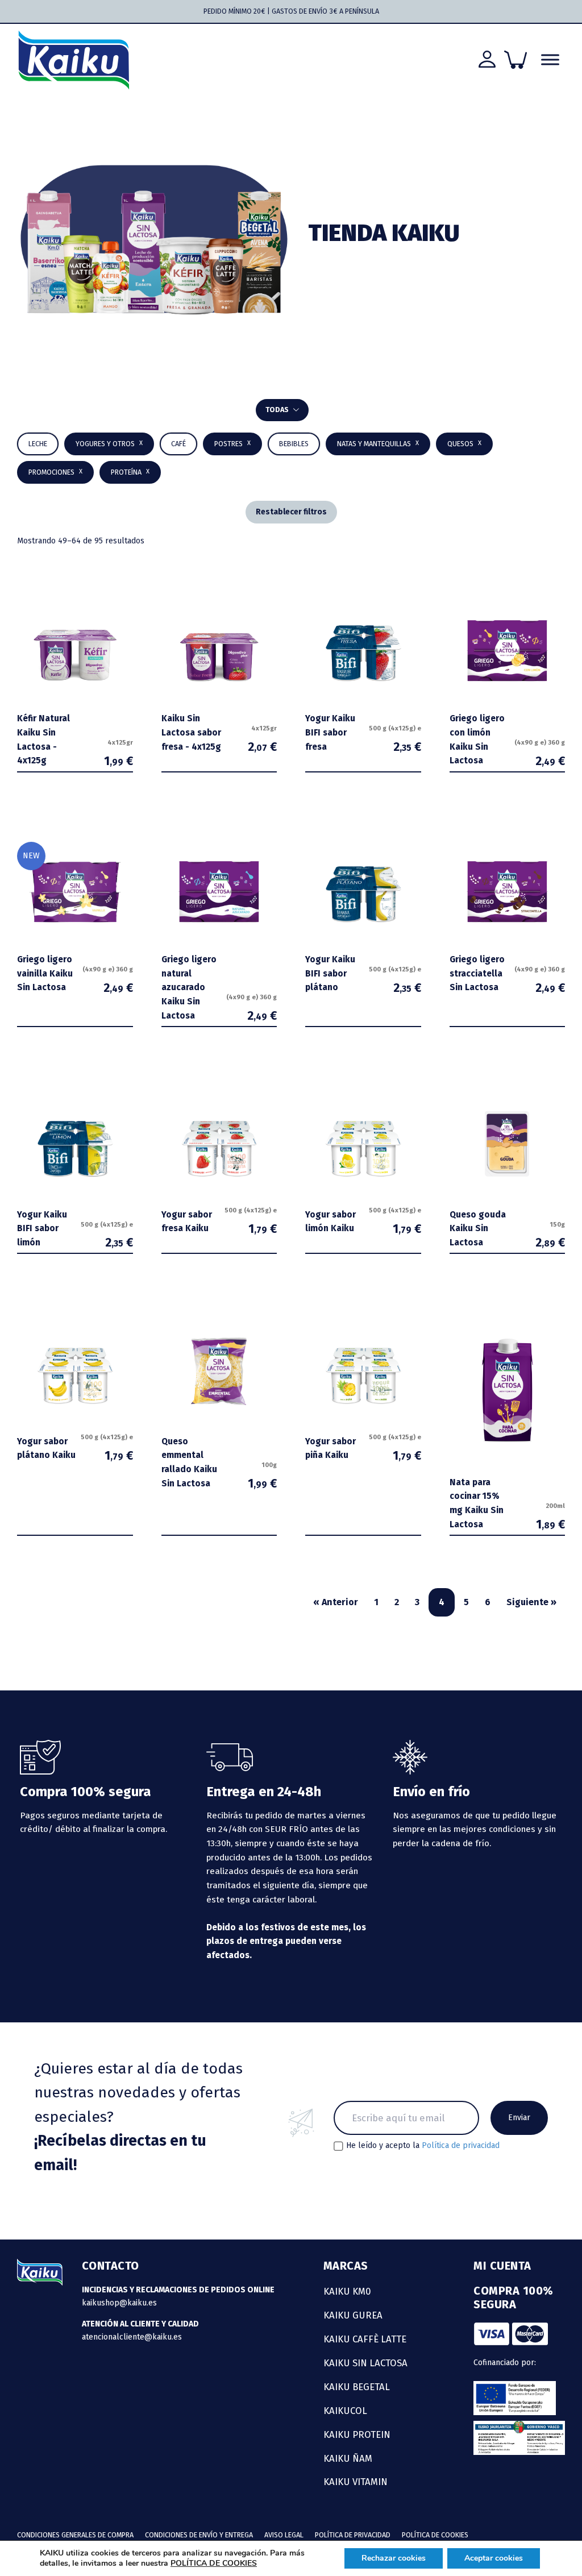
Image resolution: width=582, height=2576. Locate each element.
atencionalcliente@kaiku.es (132, 2337)
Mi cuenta (502, 2266)
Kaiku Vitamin (356, 2482)
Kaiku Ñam (348, 2458)
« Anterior (336, 1602)
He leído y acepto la (423, 2146)
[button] (294, 444)
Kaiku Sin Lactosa (365, 2363)
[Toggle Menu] (550, 60)
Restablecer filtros (291, 512)
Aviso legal (284, 2535)
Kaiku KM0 (347, 2291)
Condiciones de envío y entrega (199, 2535)
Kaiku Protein (357, 2434)
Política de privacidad (461, 2145)
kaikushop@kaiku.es (119, 2303)
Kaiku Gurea (353, 2315)
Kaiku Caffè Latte (365, 2339)
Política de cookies (435, 2535)
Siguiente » (531, 1602)
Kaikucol (345, 2411)
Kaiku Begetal (357, 2387)
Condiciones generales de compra (75, 2535)
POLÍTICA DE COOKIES (214, 2563)
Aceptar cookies (494, 2558)
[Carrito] (516, 60)
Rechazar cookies (394, 2558)
